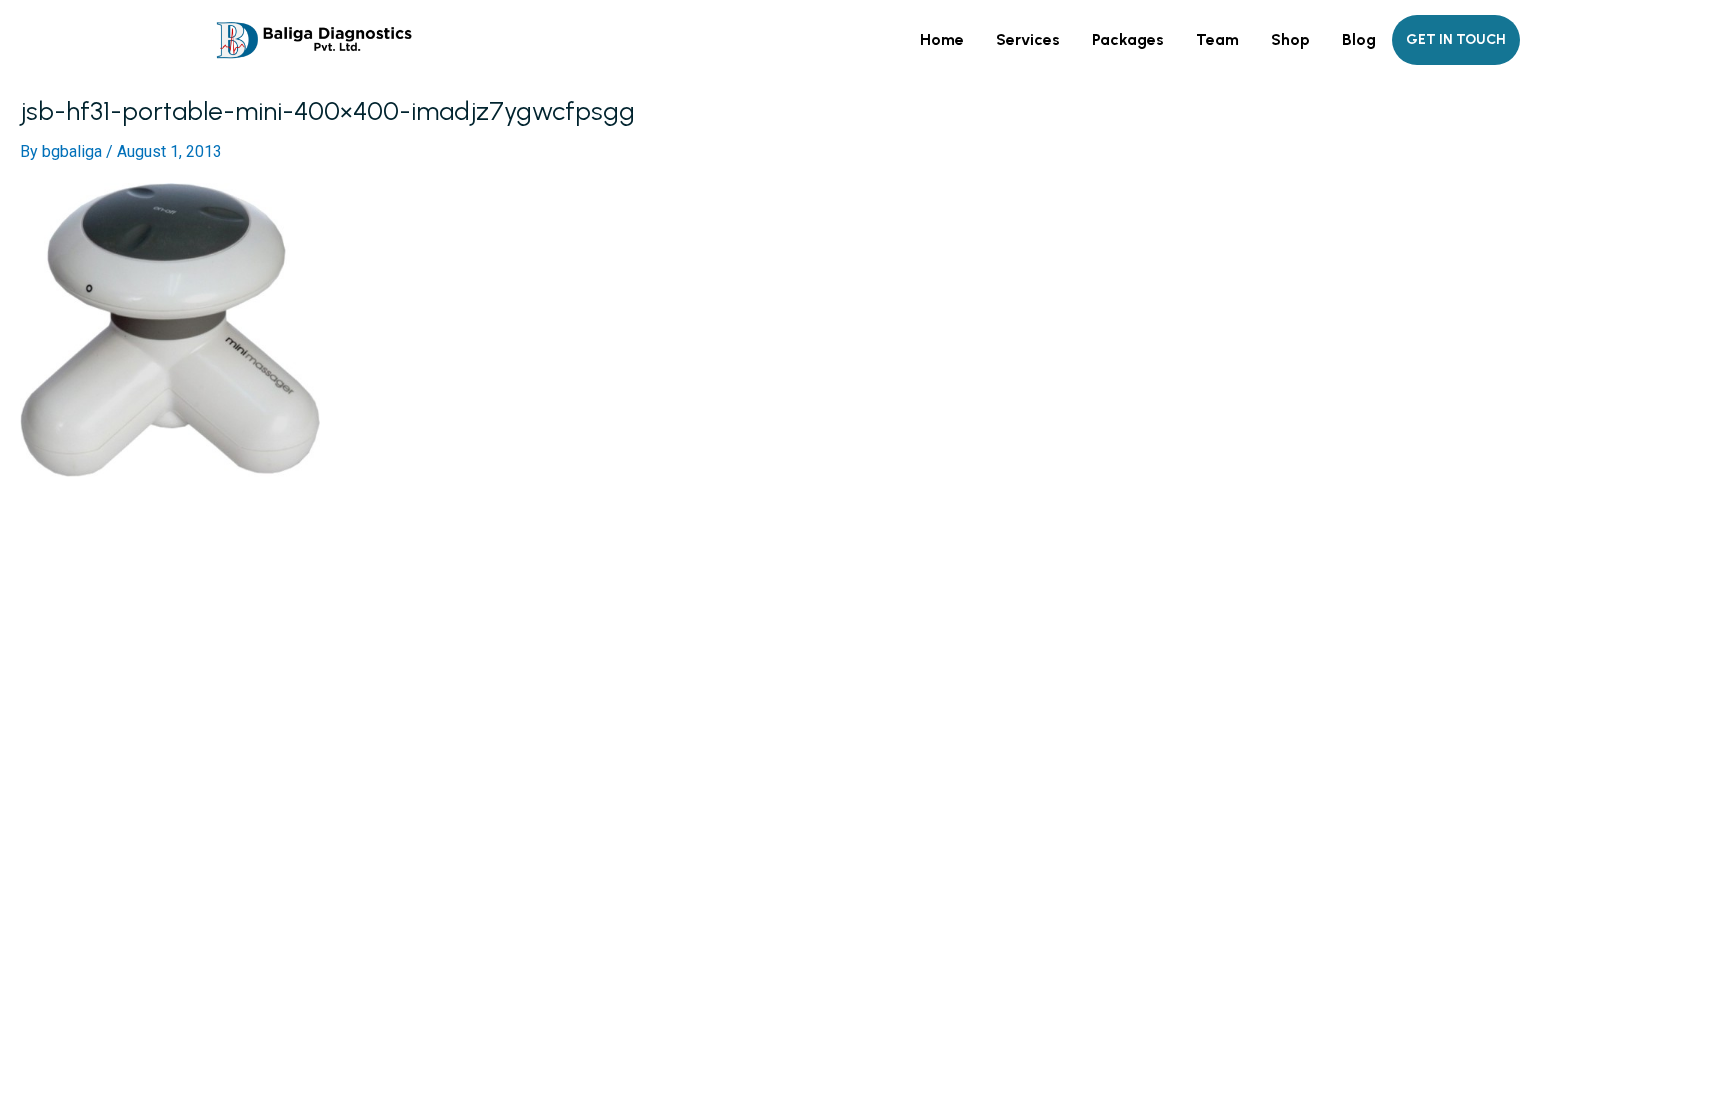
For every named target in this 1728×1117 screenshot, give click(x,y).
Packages (1128, 39)
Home (942, 39)
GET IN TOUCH (1456, 39)
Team (1217, 39)
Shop (1290, 39)
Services (1028, 39)
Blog (1359, 39)
